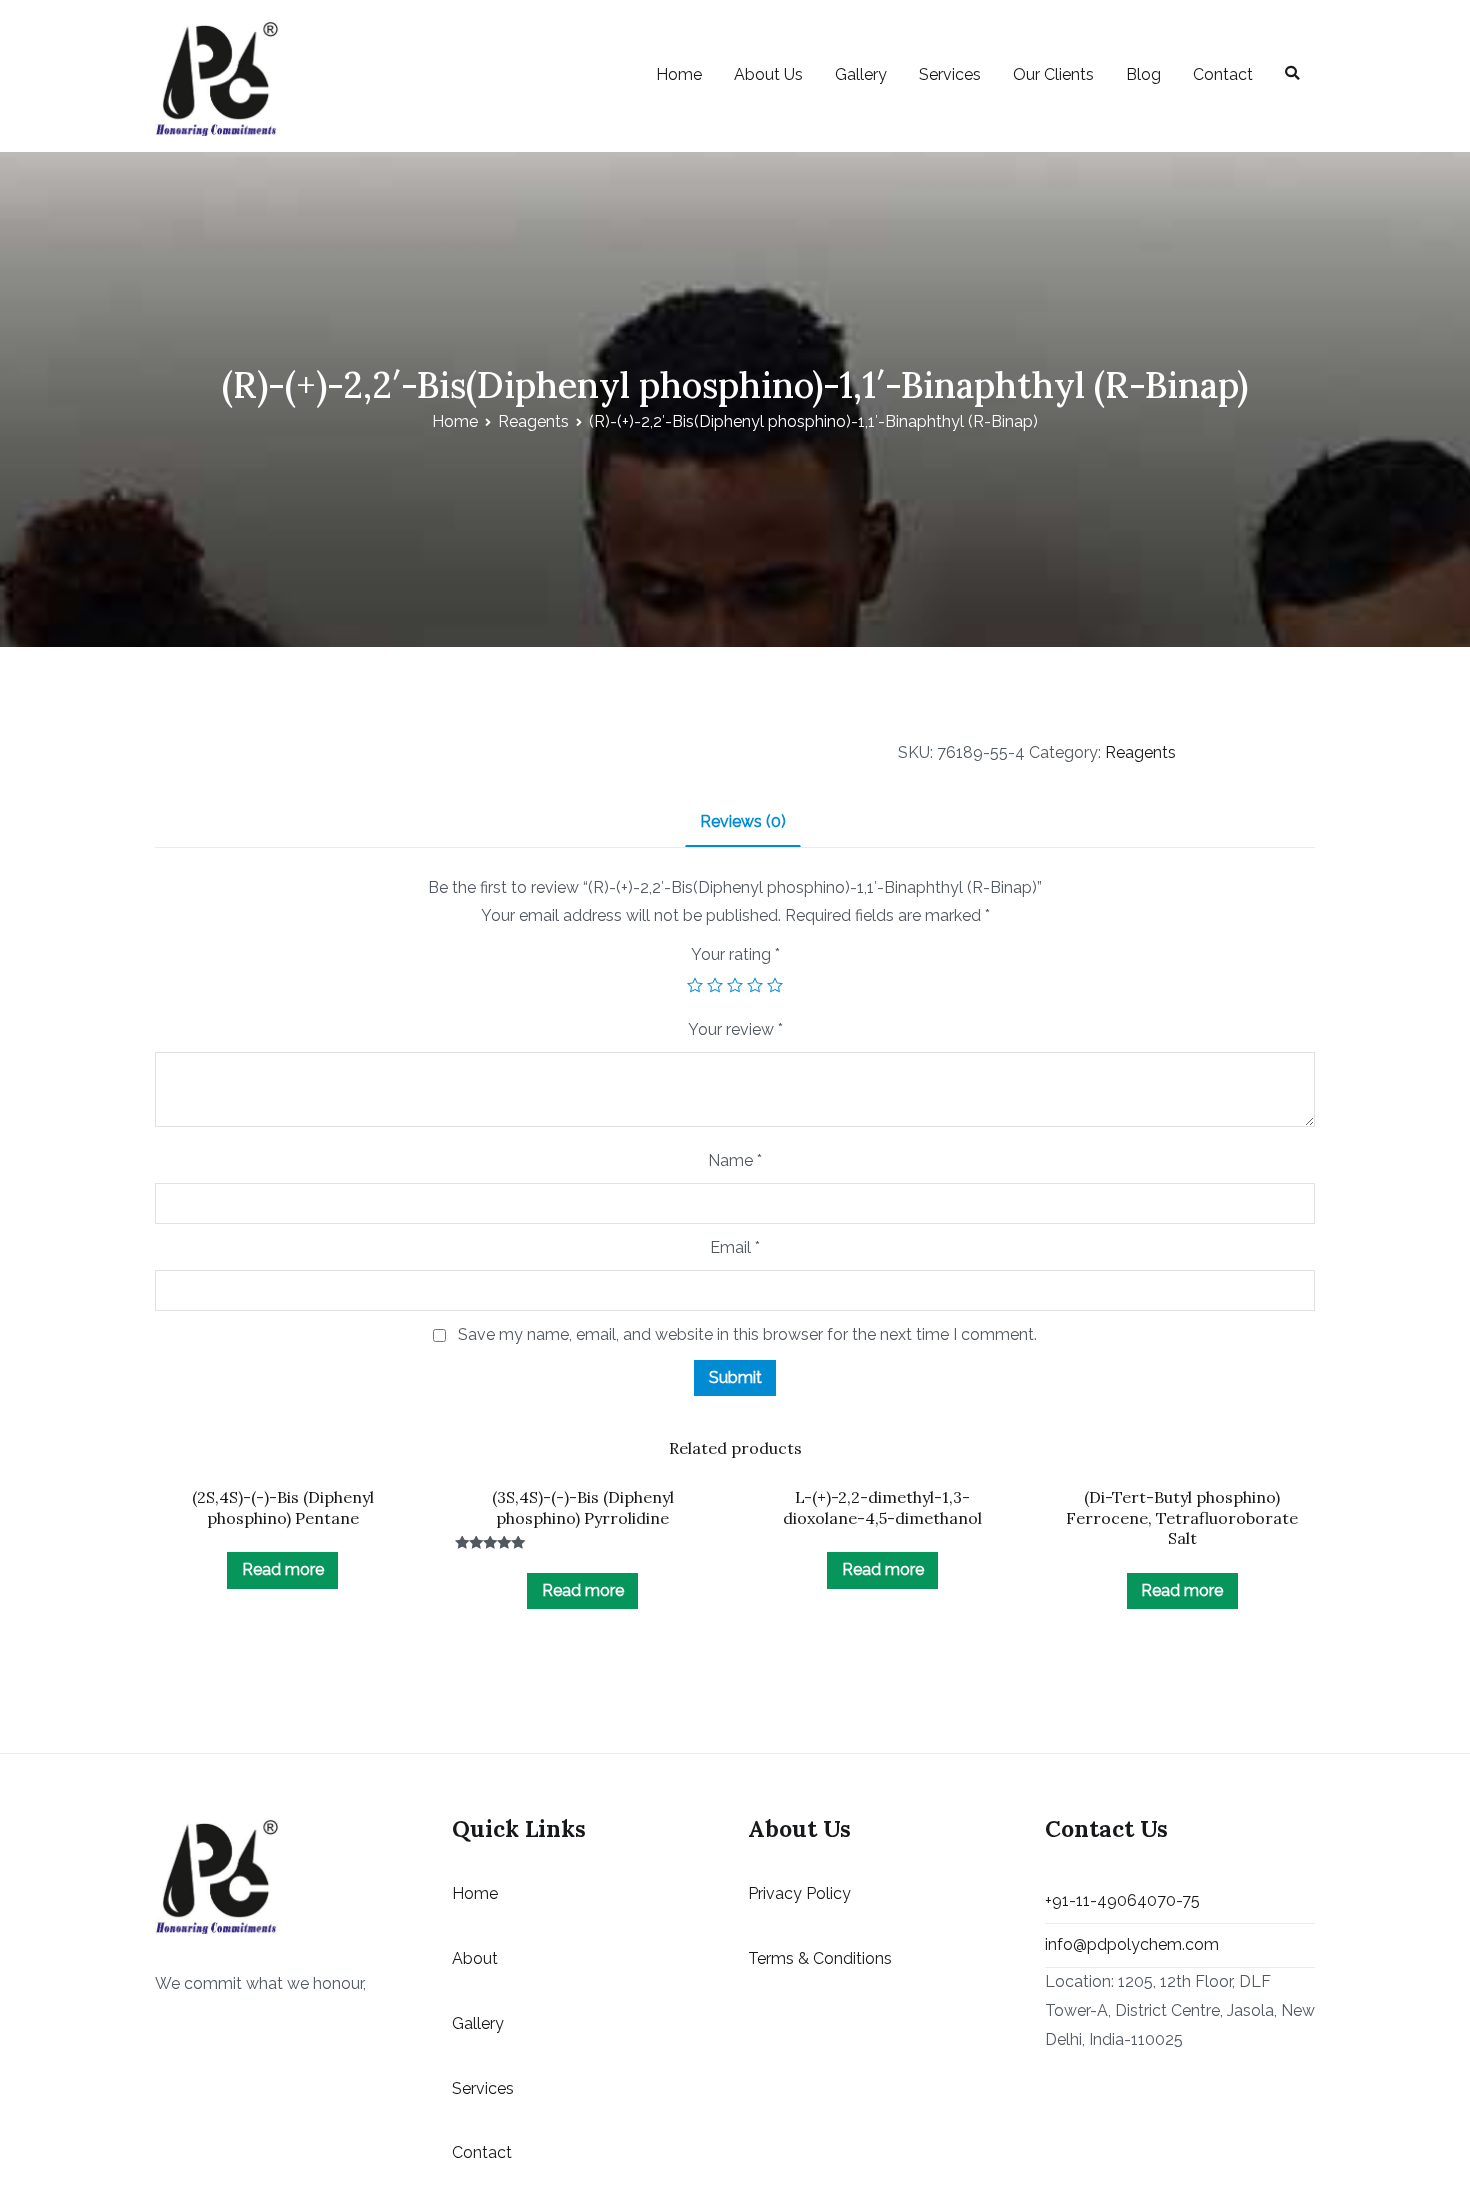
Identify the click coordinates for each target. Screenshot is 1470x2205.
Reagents (533, 421)
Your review (735, 1029)
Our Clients (1053, 74)
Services (950, 74)
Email (735, 1247)
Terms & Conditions (820, 1958)
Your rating (735, 954)
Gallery (861, 74)
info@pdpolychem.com (1132, 1944)
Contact (1223, 74)
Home (679, 74)
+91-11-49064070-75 (1122, 1900)
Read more (283, 1569)
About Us (768, 74)
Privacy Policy (799, 1893)
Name (735, 1160)
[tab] (743, 823)
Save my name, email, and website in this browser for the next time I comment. (747, 1334)
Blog (1143, 74)
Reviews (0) (743, 821)
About (475, 1958)
